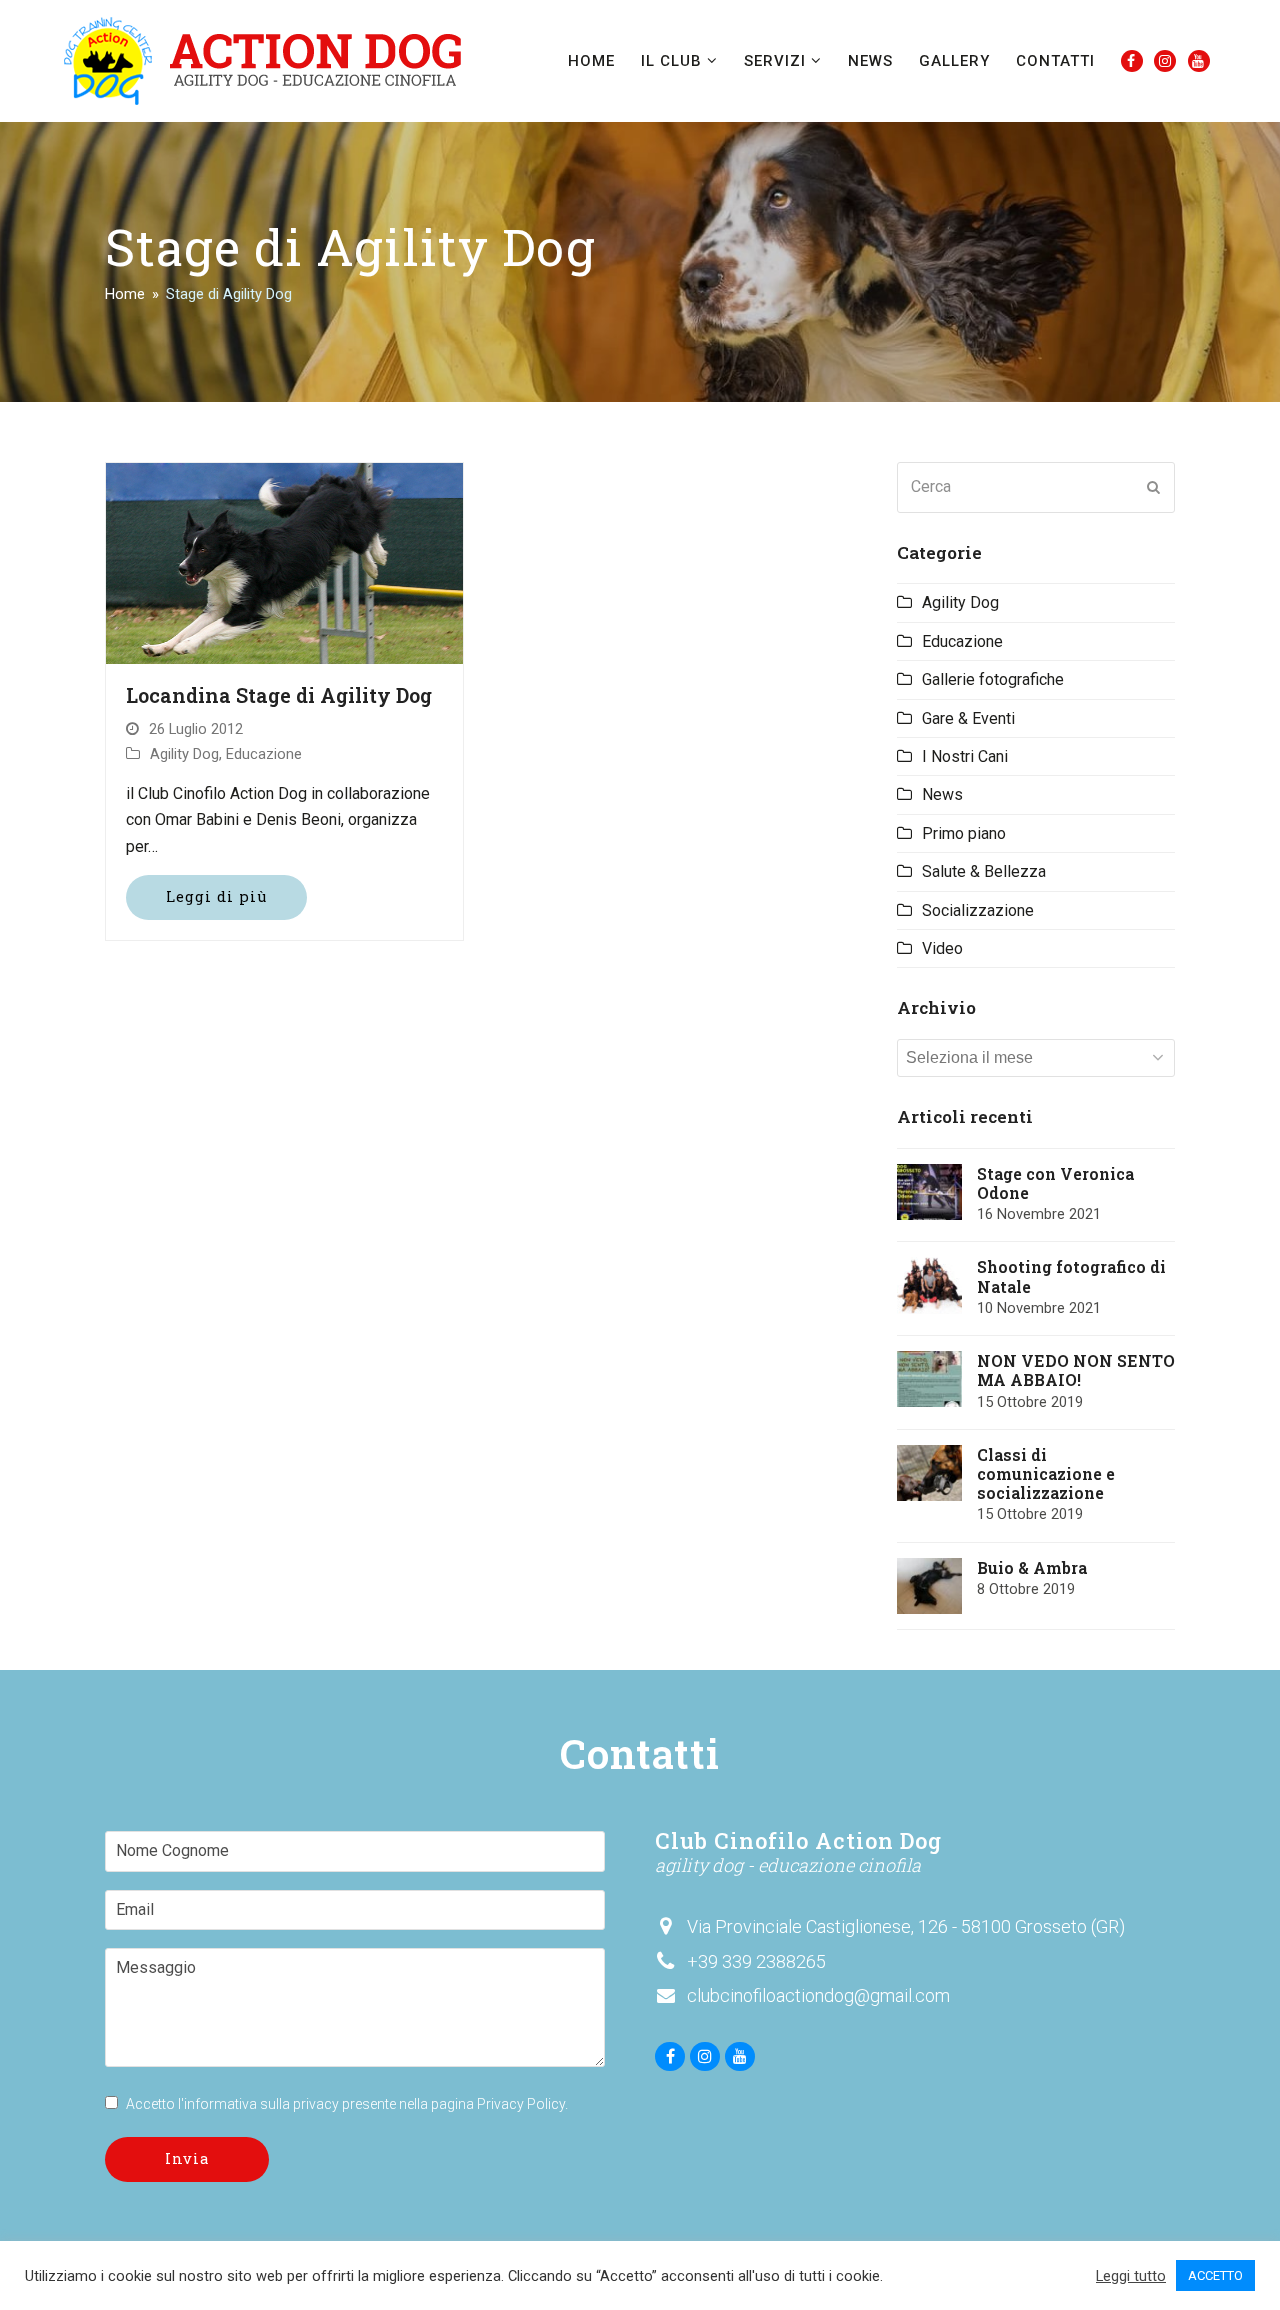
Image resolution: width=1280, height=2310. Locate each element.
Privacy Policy (521, 2104)
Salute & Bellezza (984, 871)
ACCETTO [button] (1215, 2275)
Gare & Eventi (968, 718)
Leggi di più (216, 896)
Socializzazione (978, 910)
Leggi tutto (1131, 2276)
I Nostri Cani (965, 756)
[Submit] (1154, 487)
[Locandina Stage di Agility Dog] (284, 562)
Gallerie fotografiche (993, 679)
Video (942, 948)
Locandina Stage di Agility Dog (279, 695)
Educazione (264, 754)
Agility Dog (184, 754)
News (942, 794)
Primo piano (964, 833)
